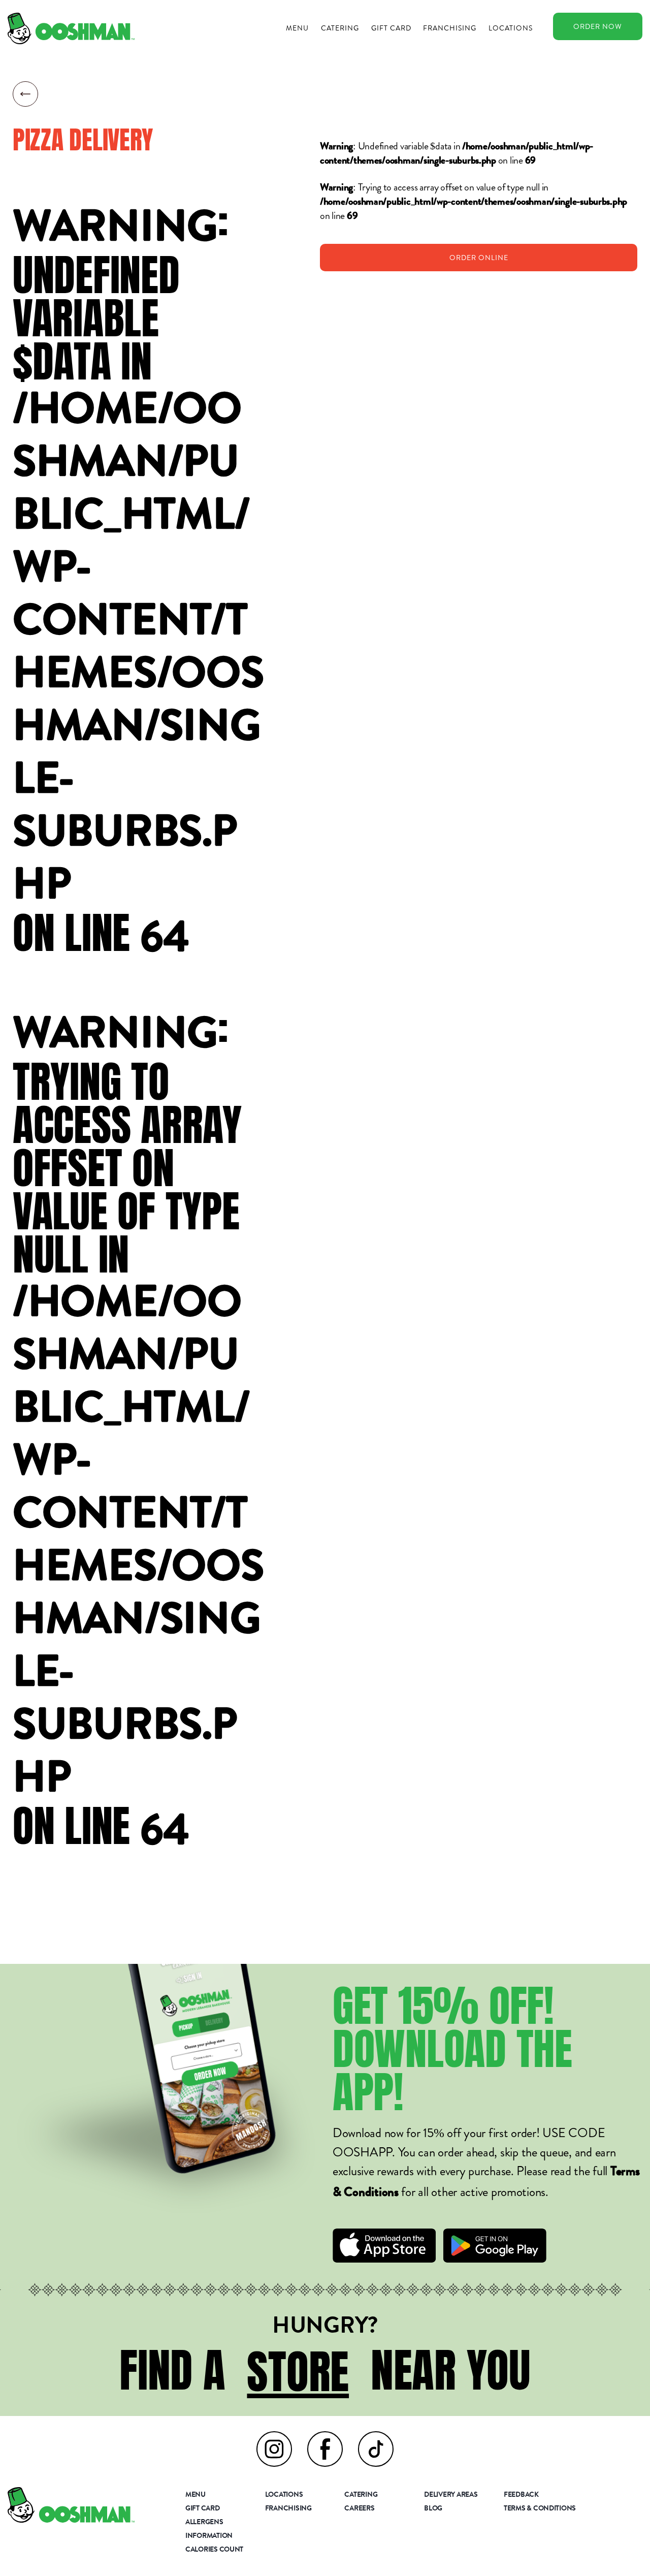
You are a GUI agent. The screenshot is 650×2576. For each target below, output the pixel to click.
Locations (511, 28)
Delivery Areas (451, 2495)
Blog (433, 2509)
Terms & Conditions (540, 2509)
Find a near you (325, 2370)
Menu (297, 28)
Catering (340, 28)
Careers (359, 2509)
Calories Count (214, 2550)
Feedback (521, 2495)
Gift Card (391, 28)
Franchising (450, 28)
